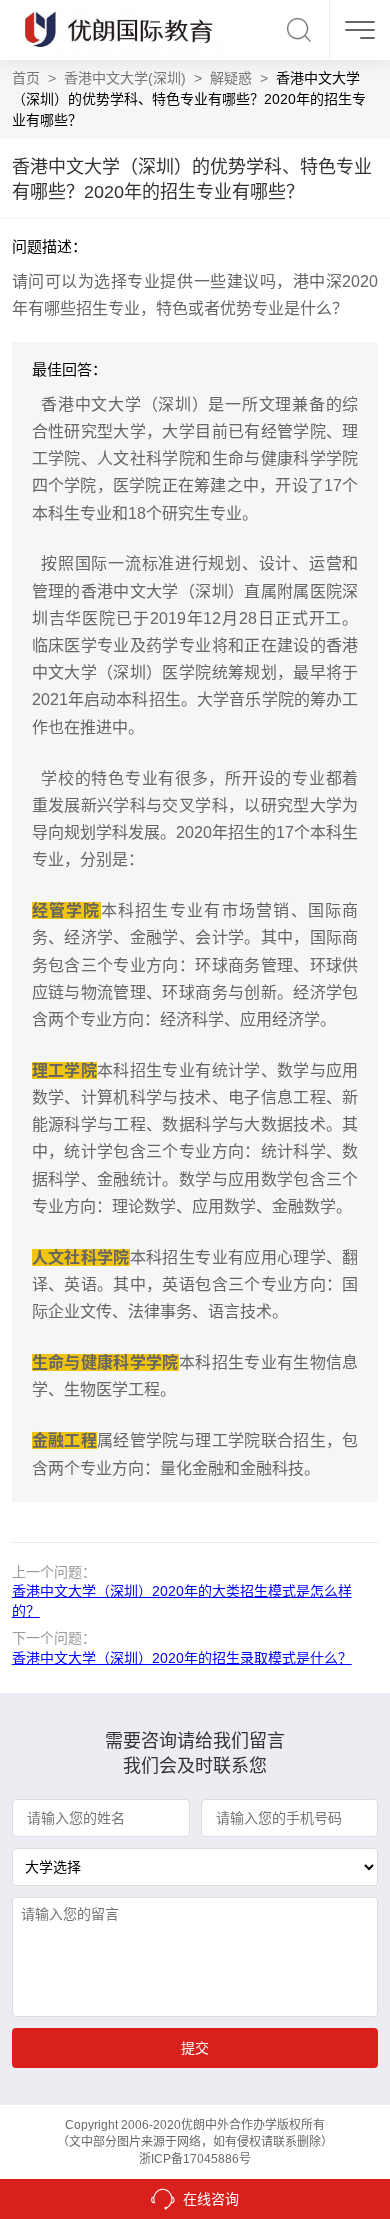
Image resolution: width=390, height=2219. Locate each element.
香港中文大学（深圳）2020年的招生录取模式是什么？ (182, 1658)
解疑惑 (231, 78)
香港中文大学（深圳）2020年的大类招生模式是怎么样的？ (182, 1601)
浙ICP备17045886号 (195, 2159)
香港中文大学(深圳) (125, 78)
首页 (26, 78)
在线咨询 (211, 2199)
